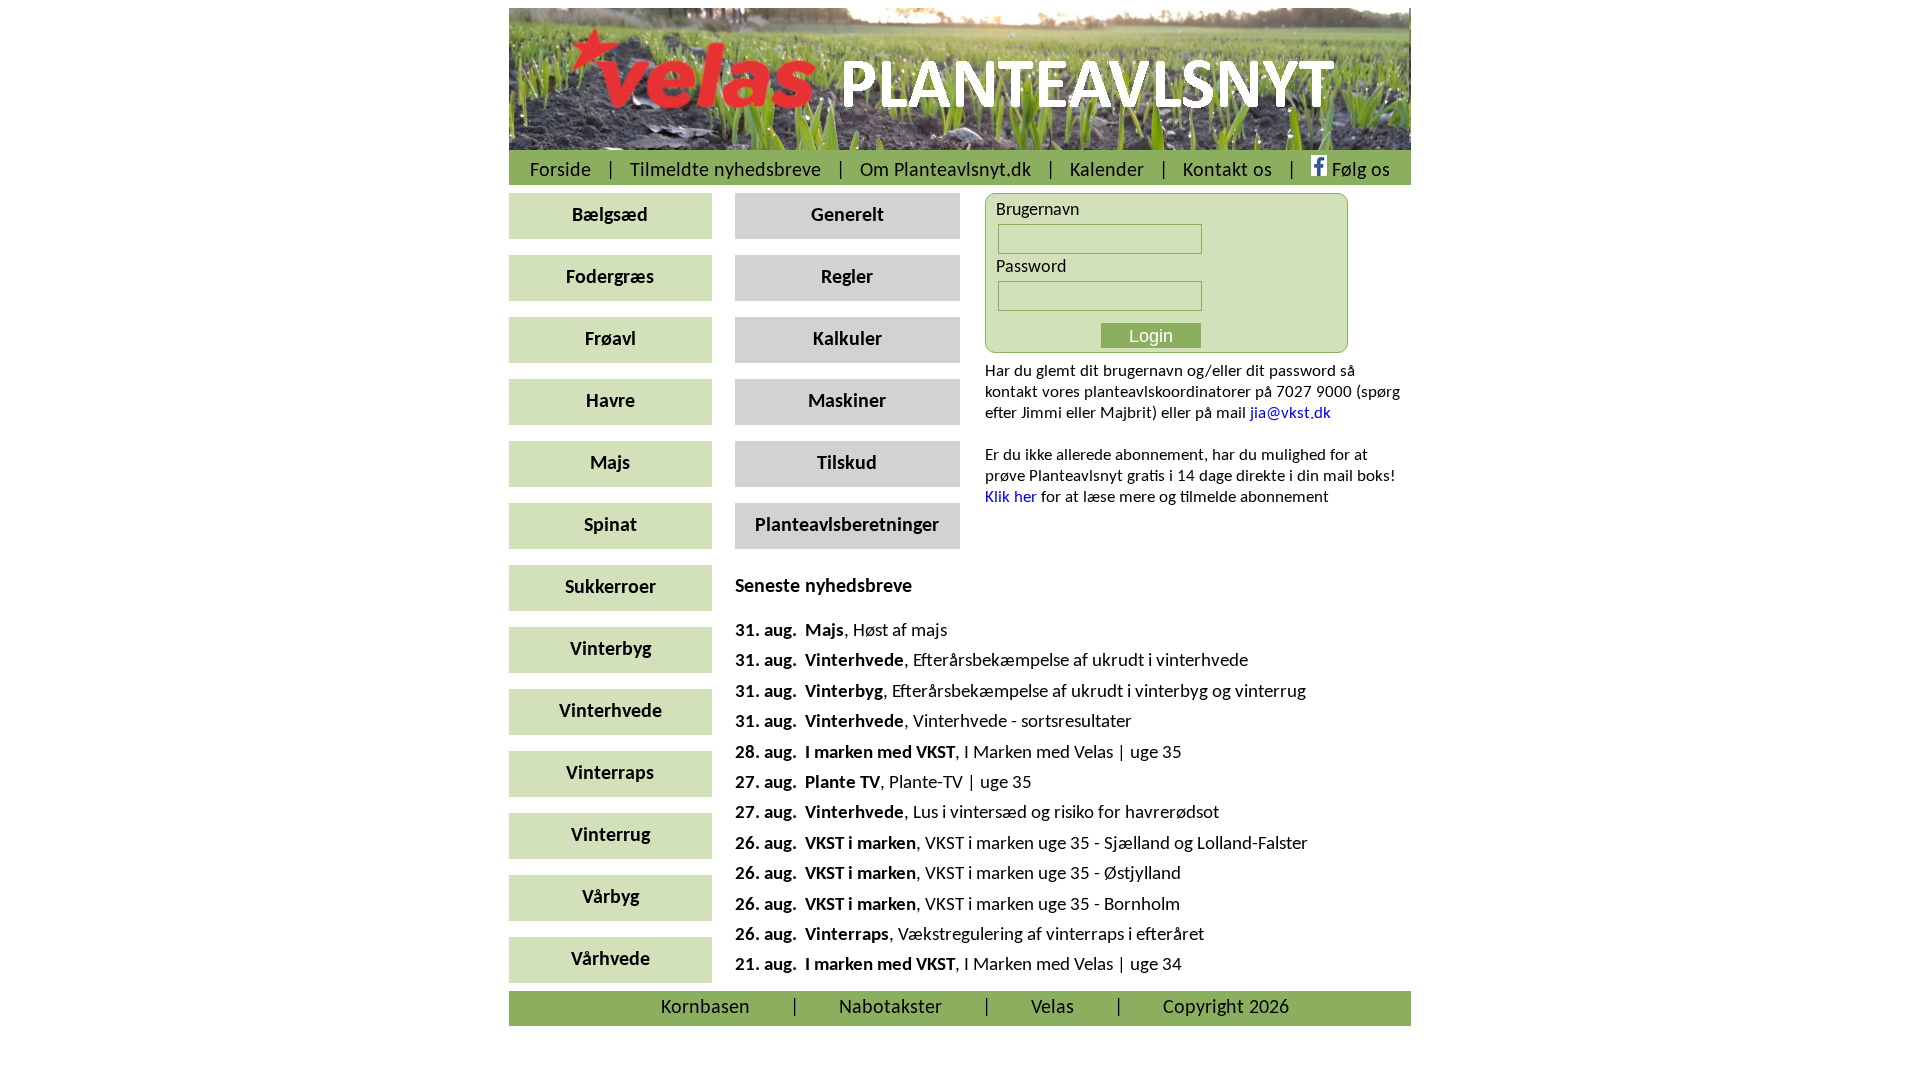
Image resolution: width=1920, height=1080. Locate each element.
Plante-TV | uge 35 (960, 783)
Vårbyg (610, 898)
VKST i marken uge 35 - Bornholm (1052, 905)
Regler (847, 278)
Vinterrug (610, 836)
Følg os (1361, 171)
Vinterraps (610, 774)
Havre (610, 402)
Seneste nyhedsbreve (823, 587)
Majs (610, 464)
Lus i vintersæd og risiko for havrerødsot (1066, 813)
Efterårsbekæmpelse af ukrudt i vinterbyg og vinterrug (1099, 692)
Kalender (1107, 171)
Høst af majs (900, 631)
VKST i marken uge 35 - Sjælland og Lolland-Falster (1116, 844)
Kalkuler (847, 340)
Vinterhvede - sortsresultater (1022, 722)
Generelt (847, 216)
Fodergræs (610, 278)
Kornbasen (705, 1008)
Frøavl (610, 340)
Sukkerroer (610, 588)
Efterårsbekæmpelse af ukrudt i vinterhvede (1080, 661)
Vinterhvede (610, 712)
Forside (560, 171)
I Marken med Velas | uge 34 (1073, 965)
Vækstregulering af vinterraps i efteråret (1051, 935)
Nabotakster (890, 1008)
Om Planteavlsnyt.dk (945, 171)
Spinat (610, 526)
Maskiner (847, 402)
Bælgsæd (610, 216)
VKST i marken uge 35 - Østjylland (1053, 874)
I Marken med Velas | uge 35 (1073, 753)
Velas (1052, 1008)
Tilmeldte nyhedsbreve (725, 171)
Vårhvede (610, 960)
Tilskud (847, 464)
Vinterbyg (610, 650)
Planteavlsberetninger (847, 526)
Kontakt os (1227, 171)
